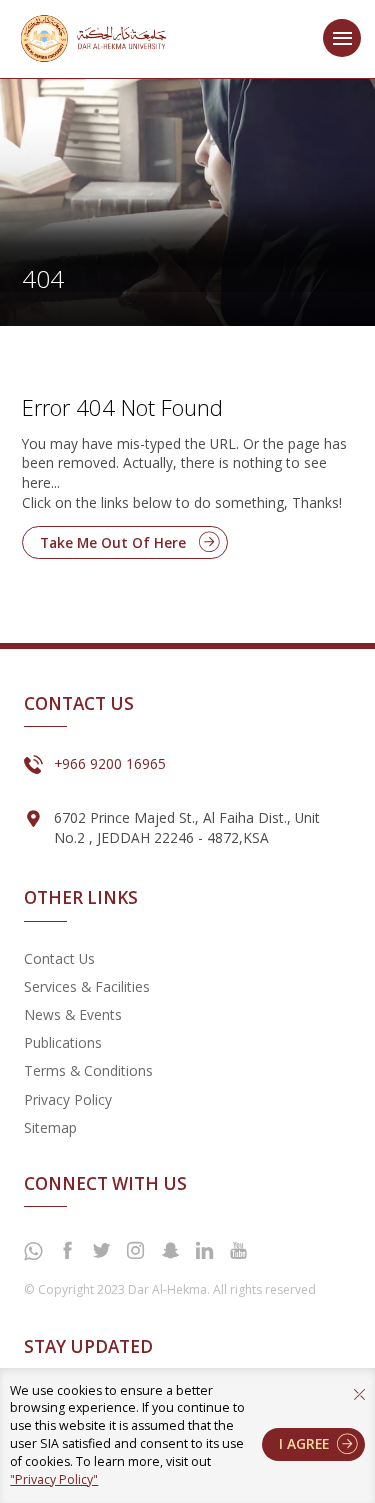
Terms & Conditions (88, 1070)
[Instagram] (136, 1251)
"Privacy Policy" (54, 1479)
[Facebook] (67, 1251)
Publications (63, 1042)
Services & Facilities (87, 986)
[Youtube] (239, 1251)
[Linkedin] (204, 1251)
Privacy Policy (68, 1099)
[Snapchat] (170, 1251)
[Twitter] (101, 1251)
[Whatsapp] (33, 1252)
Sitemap (50, 1127)
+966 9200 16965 (110, 763)
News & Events (73, 1014)
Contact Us (59, 958)
